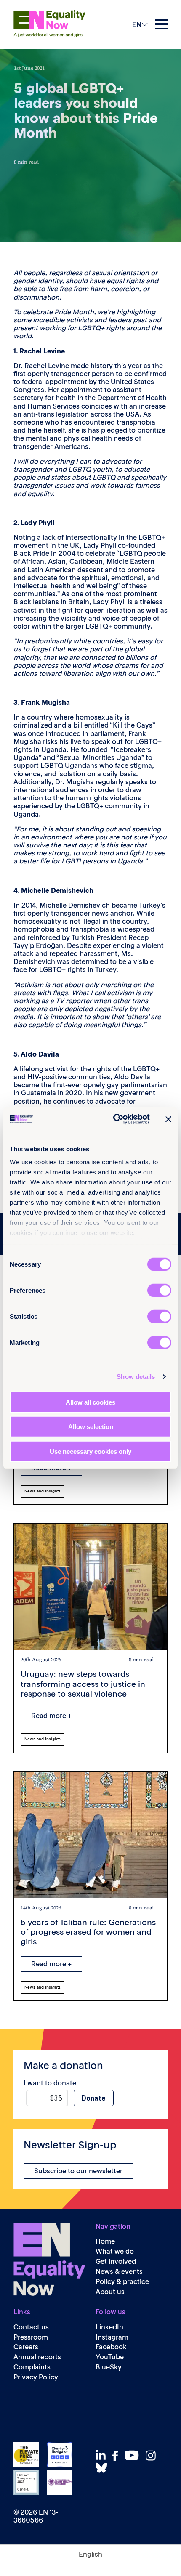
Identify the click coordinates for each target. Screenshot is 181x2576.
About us (110, 2292)
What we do (115, 2251)
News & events (119, 2272)
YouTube (110, 2357)
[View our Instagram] (153, 2455)
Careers (26, 2347)
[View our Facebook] (117, 2456)
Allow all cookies (90, 1402)
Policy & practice (122, 2282)
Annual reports (37, 2357)
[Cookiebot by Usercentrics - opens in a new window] (114, 1119)
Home (105, 2241)
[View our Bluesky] (104, 2468)
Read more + (51, 1716)
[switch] (159, 1290)
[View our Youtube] (134, 2455)
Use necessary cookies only (90, 1451)
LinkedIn (109, 2327)
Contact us (31, 2327)
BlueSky (109, 2367)
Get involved (116, 2261)
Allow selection (91, 1427)
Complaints (32, 2367)
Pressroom (31, 2337)
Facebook (111, 2347)
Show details (136, 1377)
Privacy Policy (36, 2377)
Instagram (112, 2337)
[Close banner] (168, 1119)
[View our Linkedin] (103, 2455)
